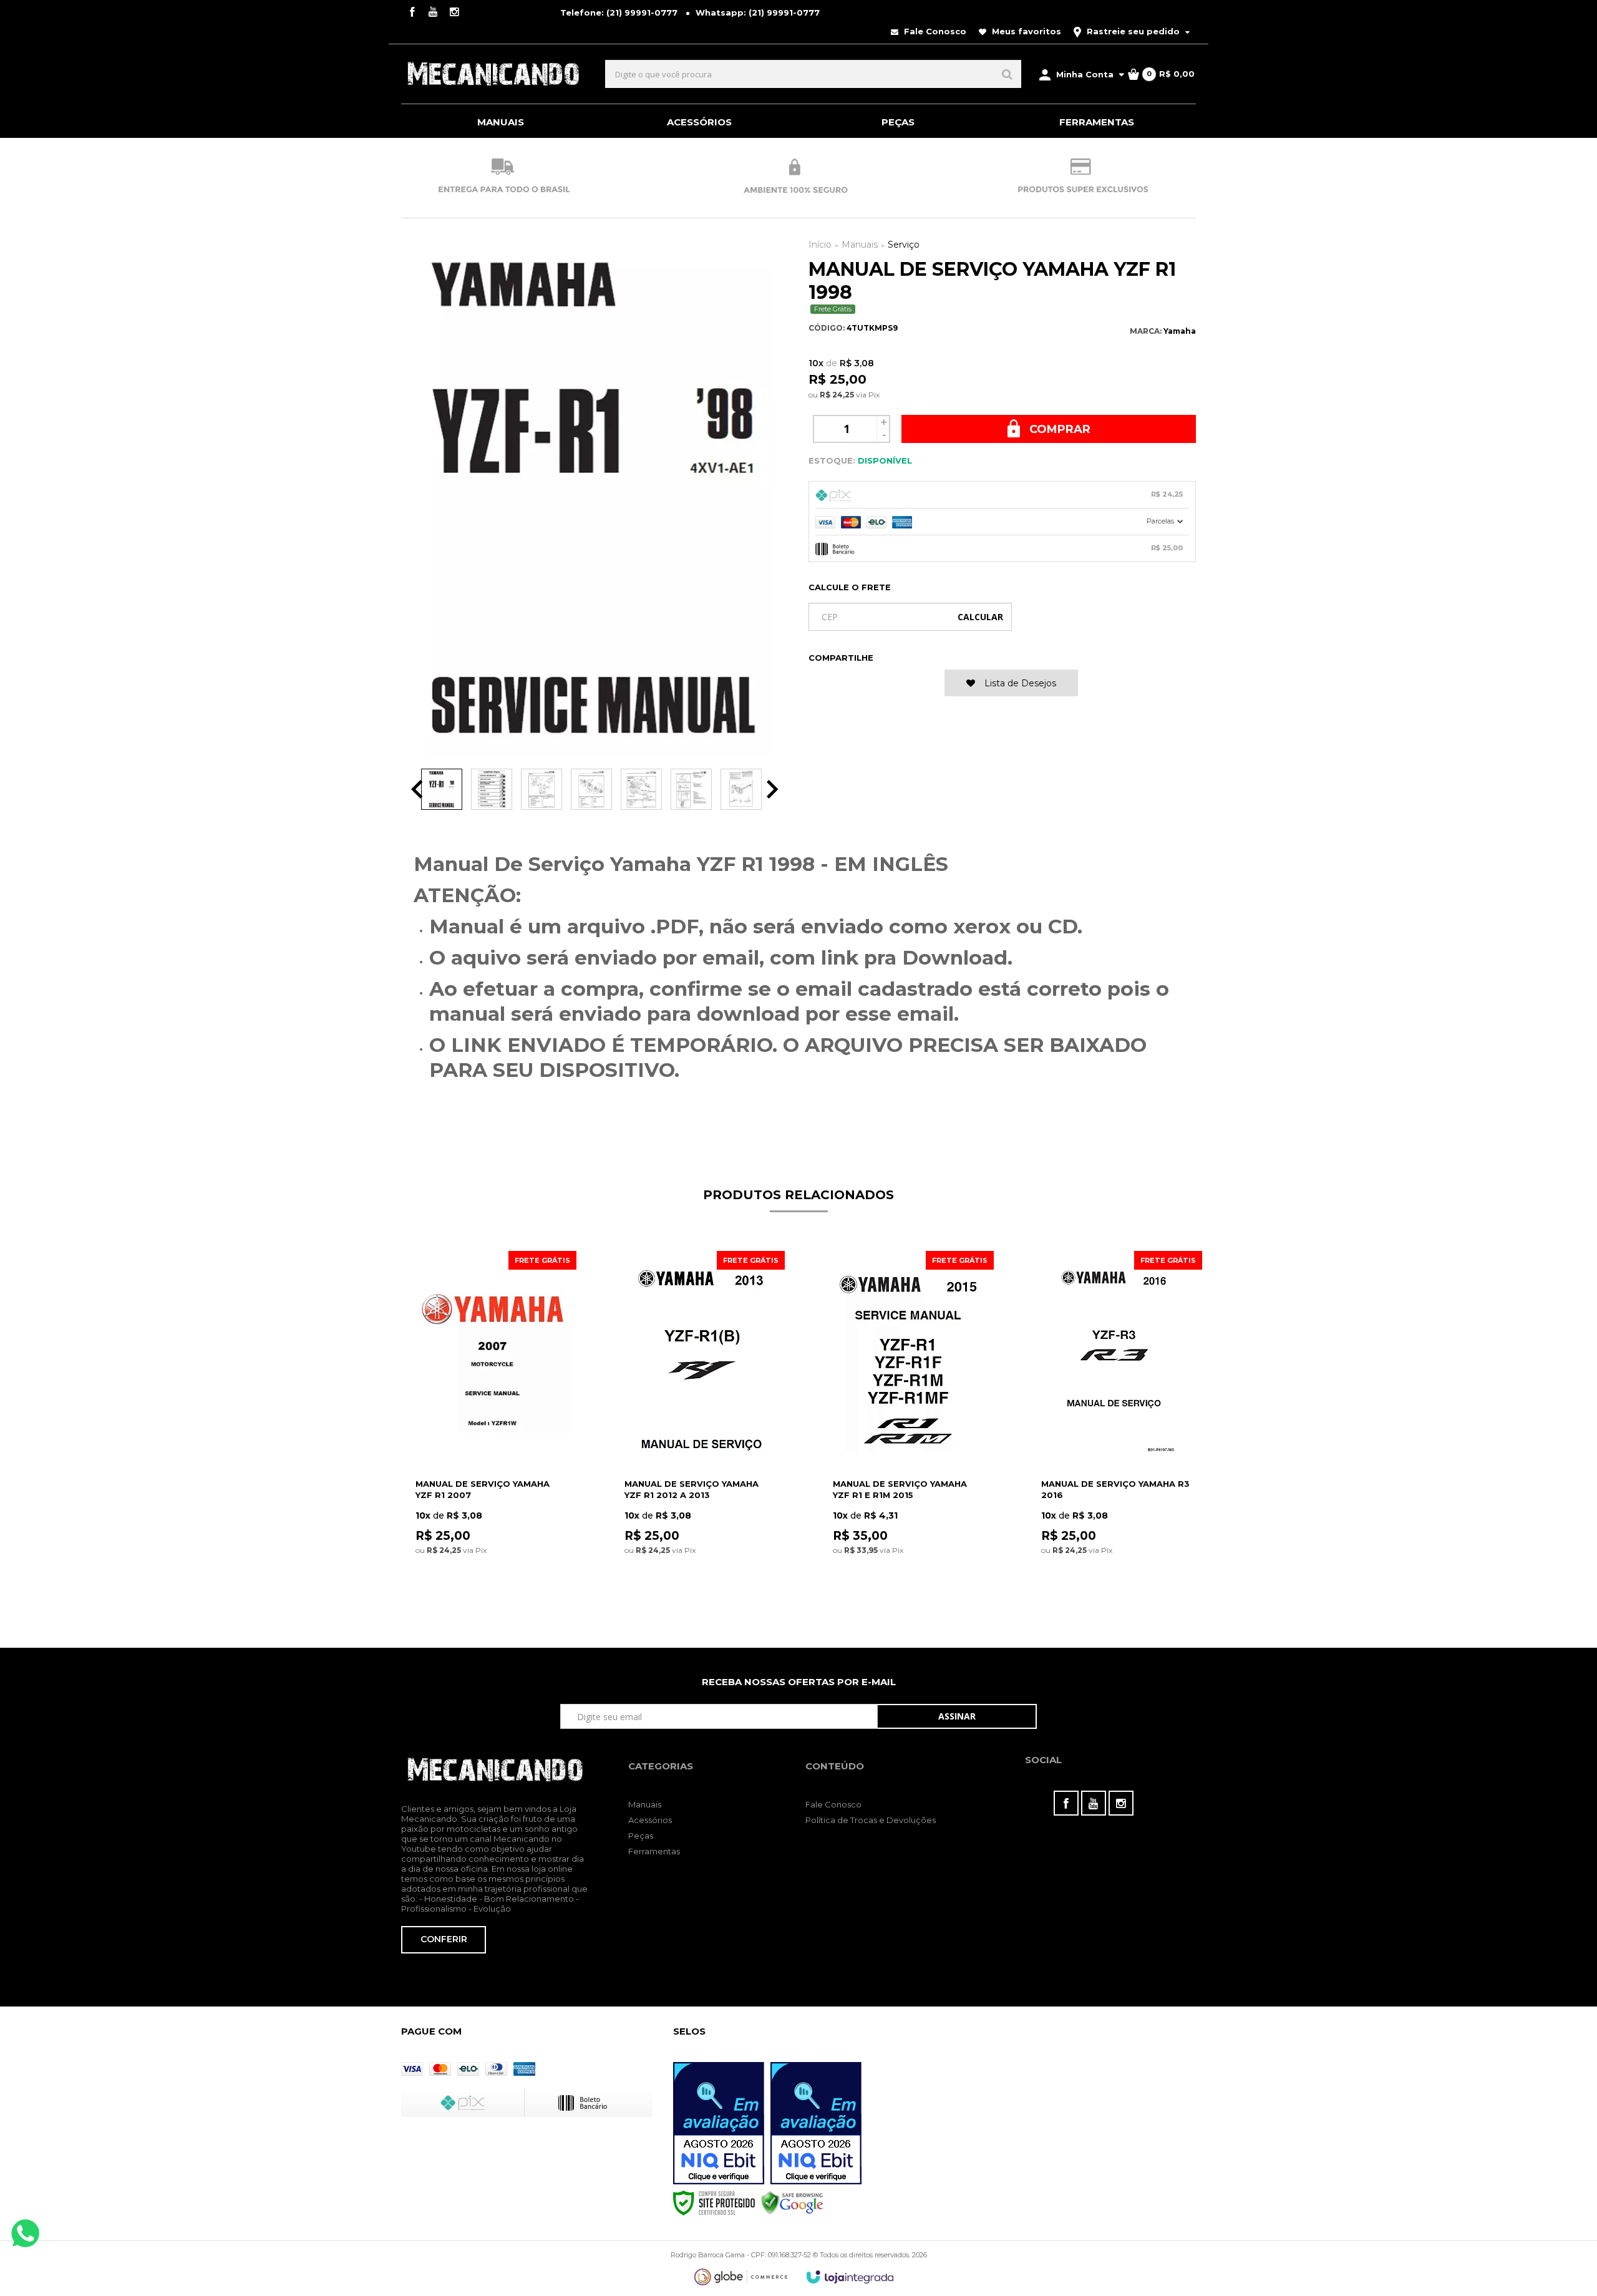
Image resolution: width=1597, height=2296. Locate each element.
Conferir (444, 1939)
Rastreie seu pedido (1133, 31)
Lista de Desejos (1019, 683)
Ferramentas (654, 1851)
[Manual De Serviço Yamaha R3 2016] (1118, 1430)
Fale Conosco (934, 31)
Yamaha (1180, 331)
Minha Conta (1085, 74)
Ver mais (492, 1596)
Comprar (1058, 429)
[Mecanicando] (493, 74)
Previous (417, 789)
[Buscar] (1007, 74)
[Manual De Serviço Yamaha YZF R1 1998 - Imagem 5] (641, 789)
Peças (641, 1836)
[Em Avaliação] (719, 2123)
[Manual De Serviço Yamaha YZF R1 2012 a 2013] (701, 1430)
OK (980, 617)
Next (773, 789)
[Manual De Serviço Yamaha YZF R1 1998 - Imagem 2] (492, 789)
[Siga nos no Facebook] (412, 13)
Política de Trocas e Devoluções (871, 1820)
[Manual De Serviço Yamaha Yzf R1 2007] (492, 1430)
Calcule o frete (850, 587)
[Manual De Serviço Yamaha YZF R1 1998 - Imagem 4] (591, 789)
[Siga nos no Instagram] (454, 13)
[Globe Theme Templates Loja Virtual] (741, 2277)
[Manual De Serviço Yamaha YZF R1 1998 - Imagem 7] (741, 789)
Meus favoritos (1025, 31)
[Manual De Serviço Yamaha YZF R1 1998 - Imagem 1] (442, 789)
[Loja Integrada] (850, 2277)
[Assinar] (957, 1716)
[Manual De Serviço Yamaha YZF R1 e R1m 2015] (909, 1430)
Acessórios (650, 1820)
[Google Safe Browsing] (792, 2202)
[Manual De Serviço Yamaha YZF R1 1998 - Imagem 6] (691, 789)
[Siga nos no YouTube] (1094, 1803)
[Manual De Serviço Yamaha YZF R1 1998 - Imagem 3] (541, 789)
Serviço (904, 245)
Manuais (860, 245)
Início (820, 245)
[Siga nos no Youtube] (433, 13)
